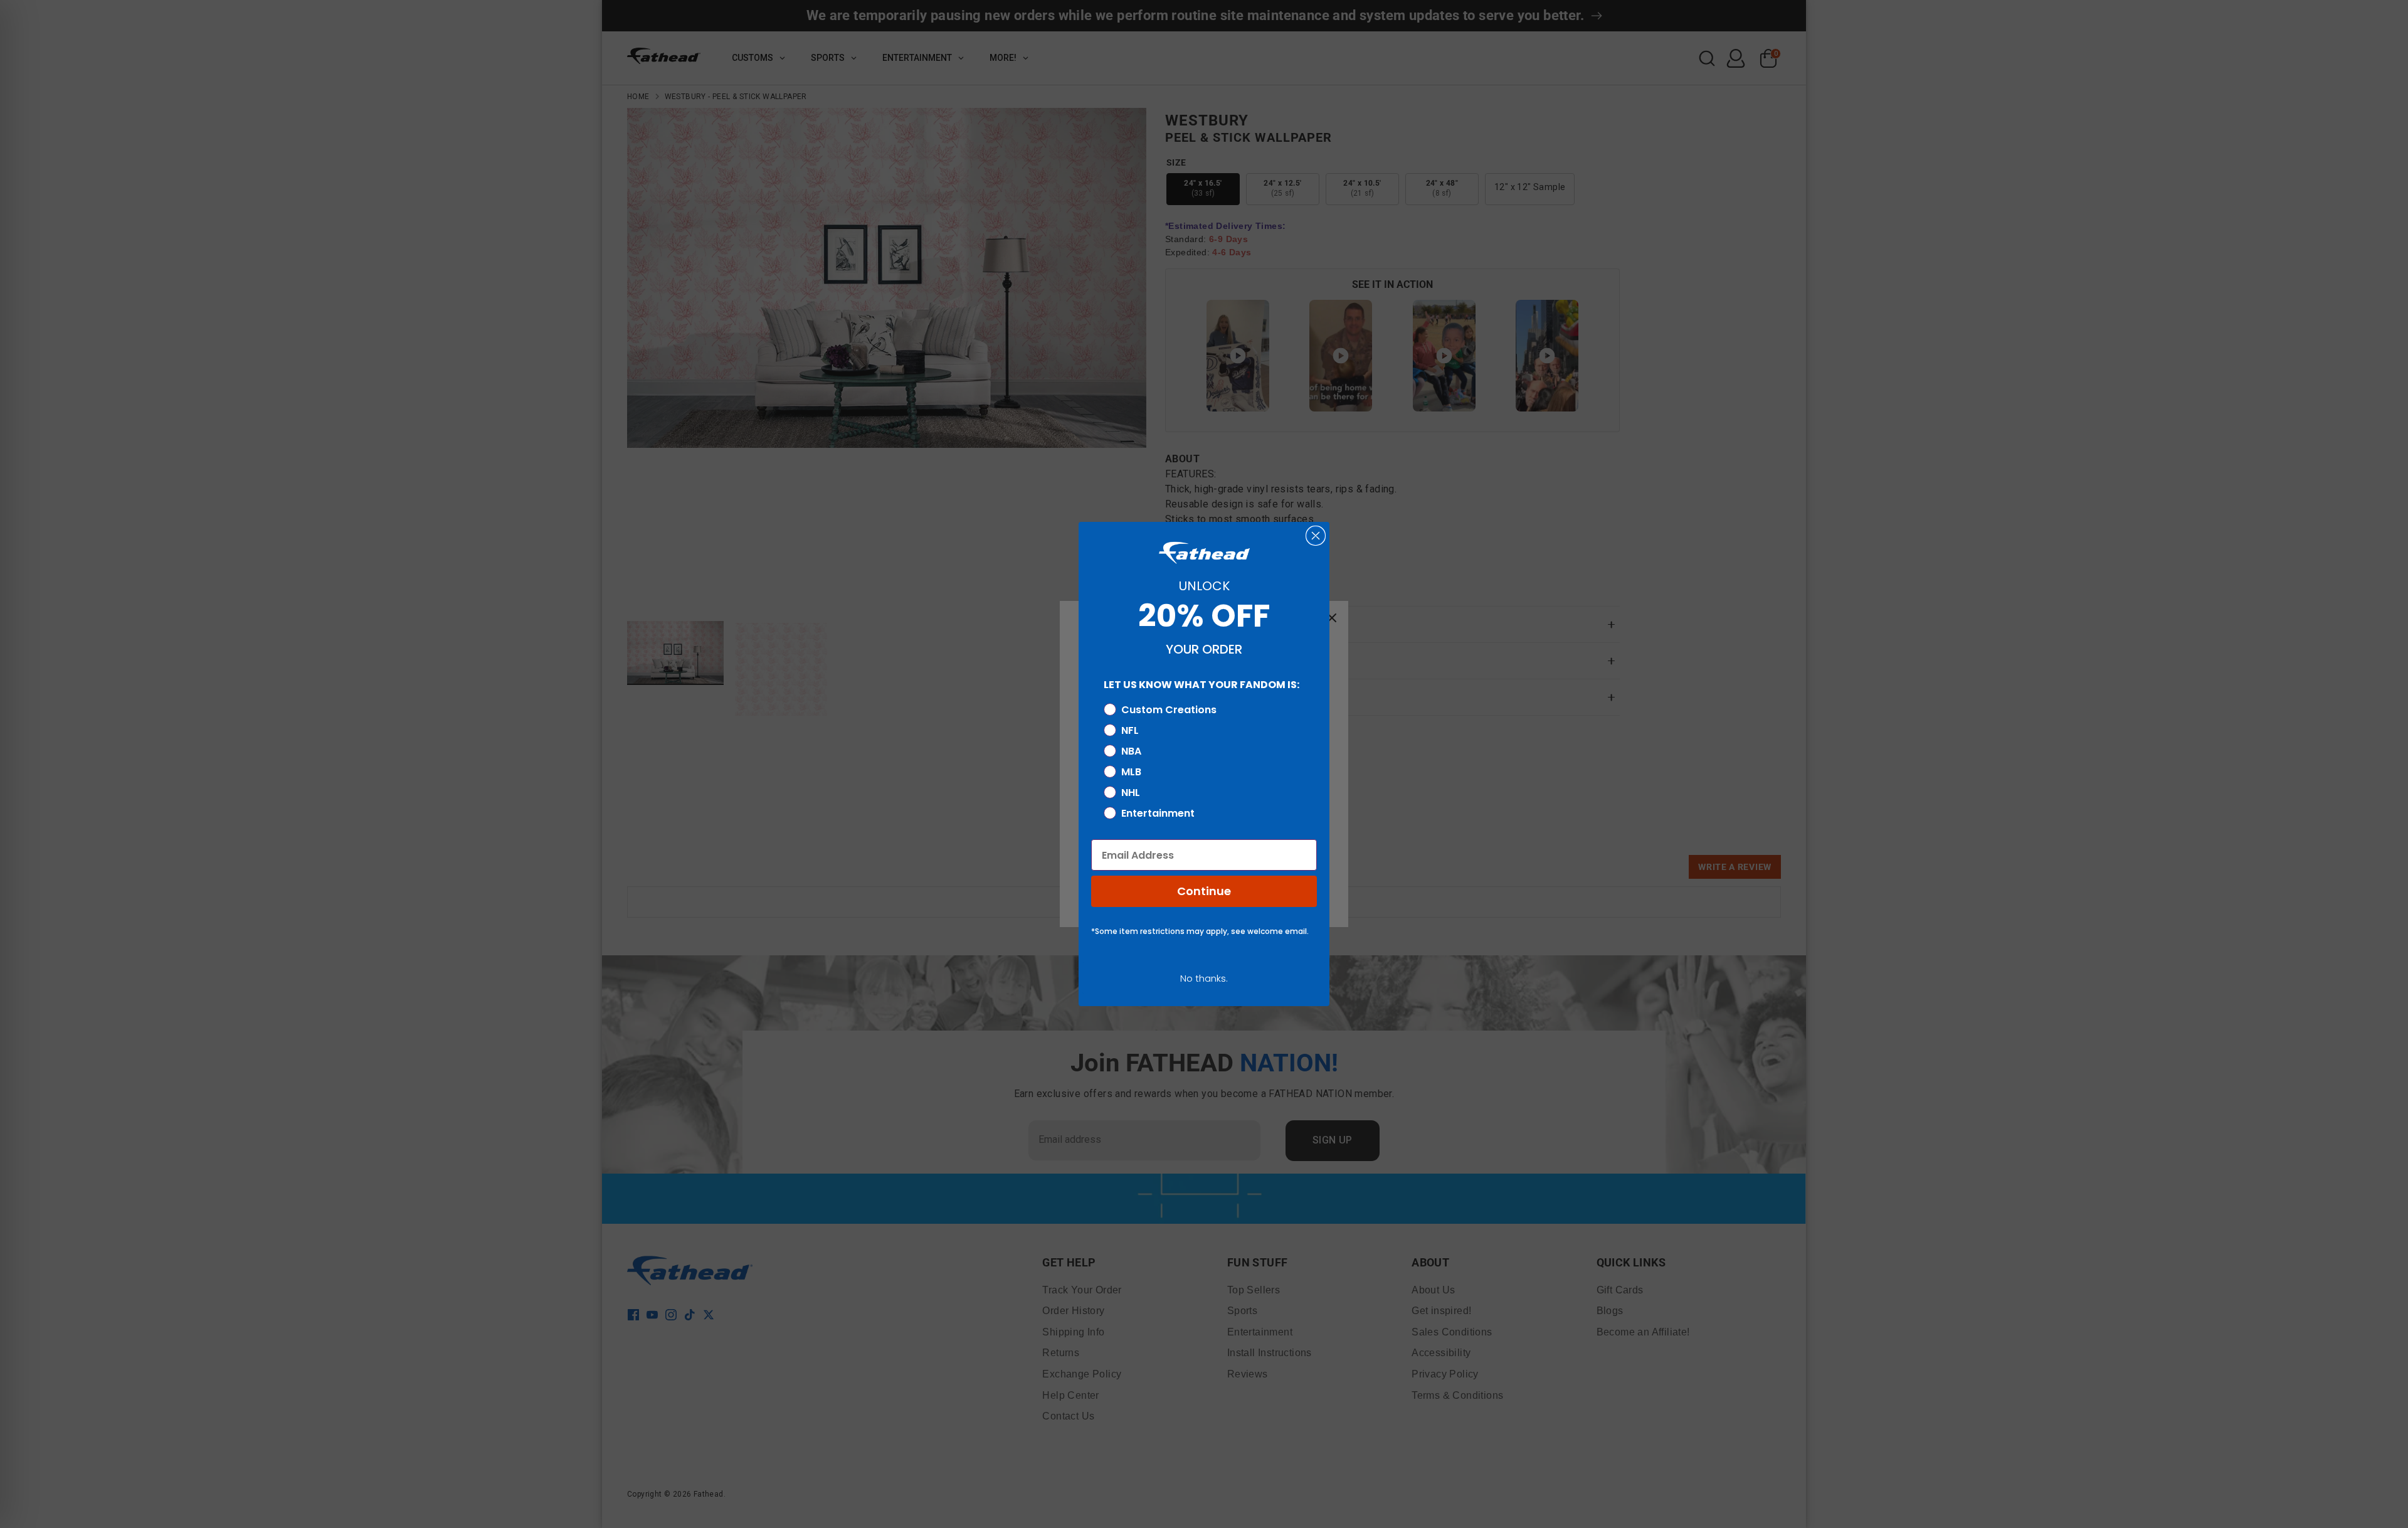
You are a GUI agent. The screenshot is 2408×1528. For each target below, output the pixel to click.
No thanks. (1204, 978)
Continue (1204, 891)
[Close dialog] (1316, 536)
